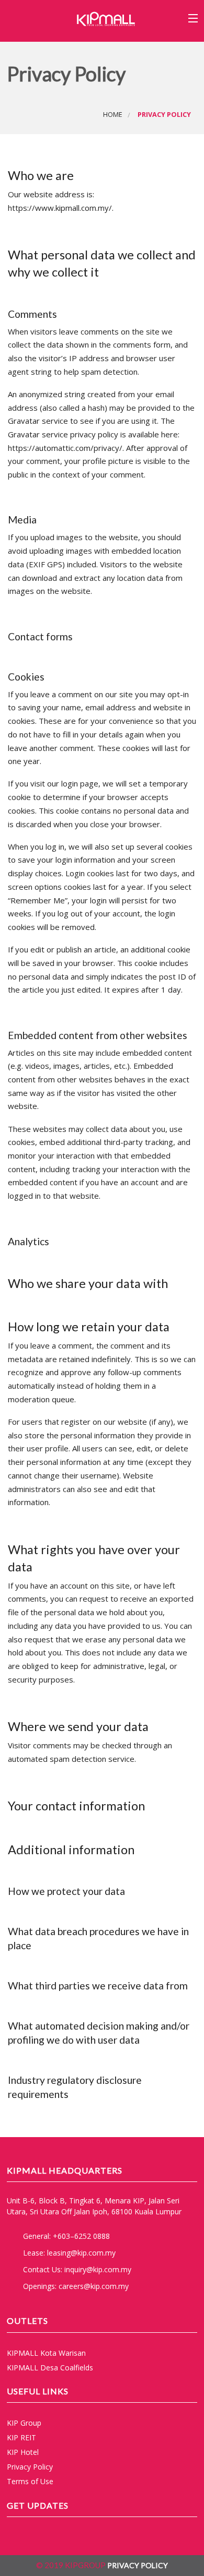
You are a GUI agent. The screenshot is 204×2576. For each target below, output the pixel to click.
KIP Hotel (23, 2452)
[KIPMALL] (105, 18)
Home (113, 115)
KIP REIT (21, 2437)
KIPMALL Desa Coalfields (50, 2368)
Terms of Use (30, 2481)
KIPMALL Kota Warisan (46, 2353)
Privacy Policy (30, 2467)
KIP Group (24, 2423)
